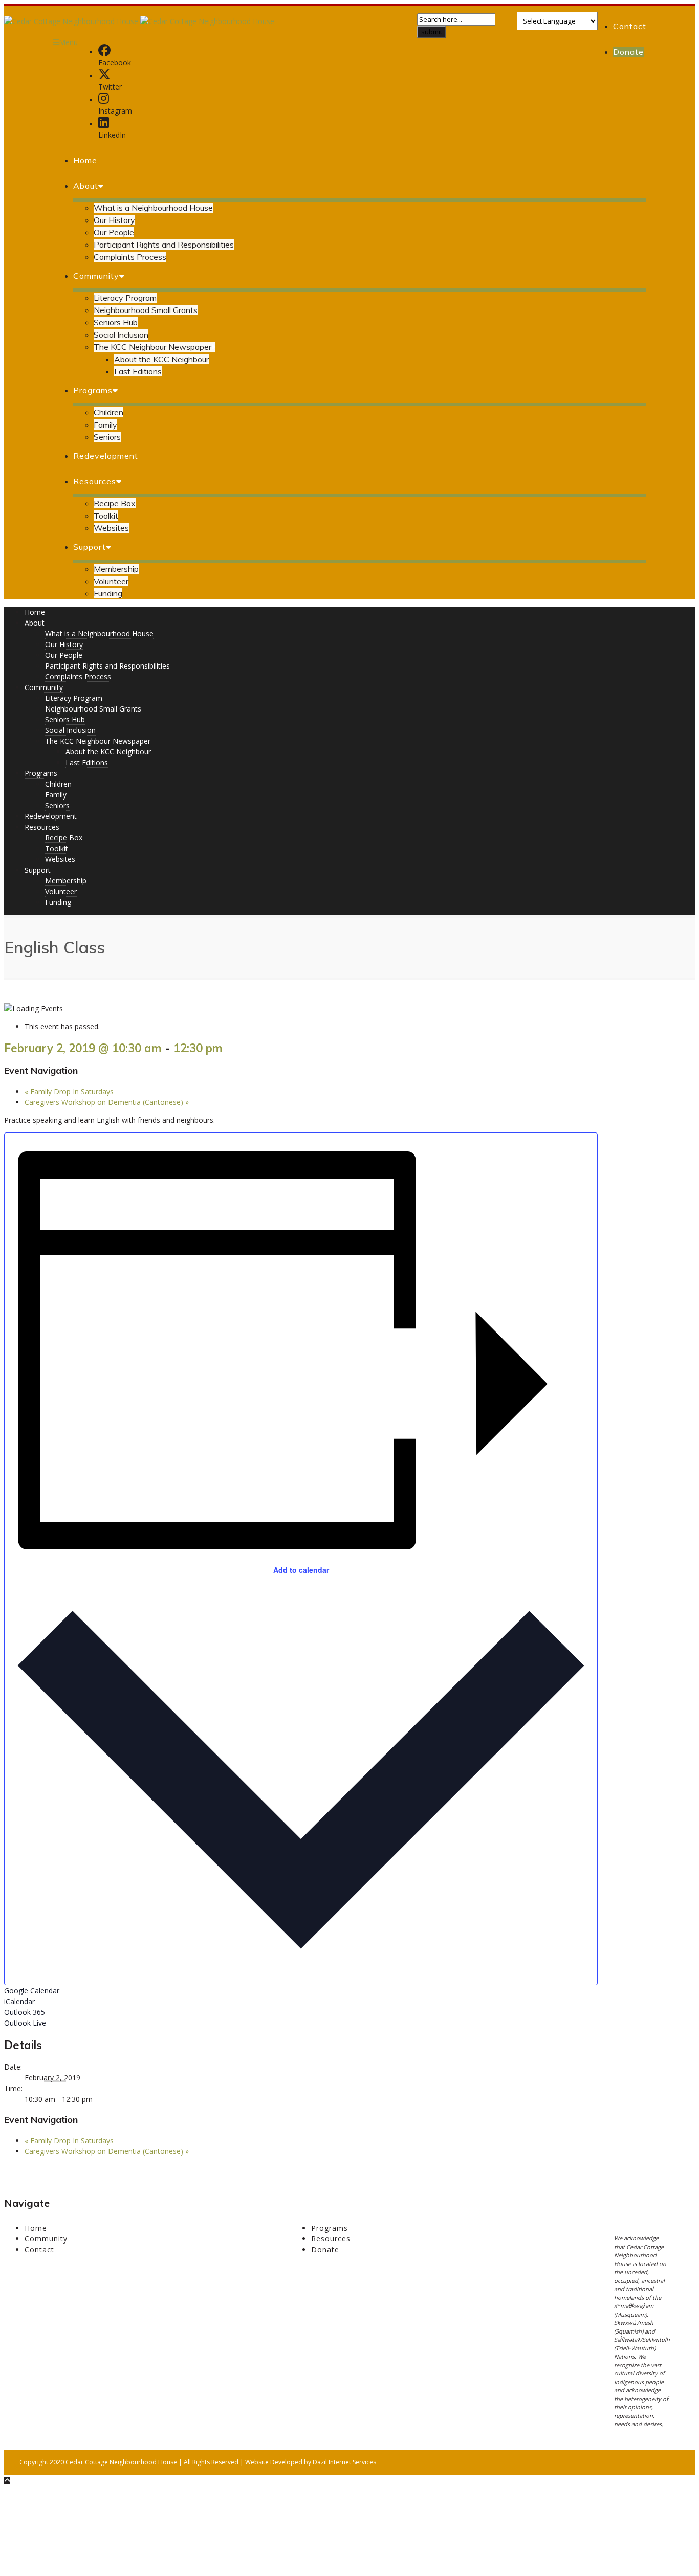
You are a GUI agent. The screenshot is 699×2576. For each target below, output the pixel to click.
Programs (93, 390)
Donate (628, 52)
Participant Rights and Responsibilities (164, 245)
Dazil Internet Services (344, 2462)
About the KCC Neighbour (161, 359)
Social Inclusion (121, 335)
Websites (111, 528)
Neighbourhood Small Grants (146, 310)
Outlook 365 (25, 2012)
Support (90, 547)
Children (108, 412)
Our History (114, 220)
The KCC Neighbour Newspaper (152, 347)
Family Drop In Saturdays (69, 1091)
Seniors (107, 437)
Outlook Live (25, 2023)
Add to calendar (301, 1570)
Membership (116, 569)
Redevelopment (106, 456)
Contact (630, 26)
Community (96, 276)
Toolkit (106, 516)
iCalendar (19, 2001)
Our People (114, 232)
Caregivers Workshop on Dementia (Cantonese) (107, 1102)
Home (85, 160)
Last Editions (138, 371)
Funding (108, 593)
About (86, 186)
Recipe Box (115, 503)
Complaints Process (130, 257)
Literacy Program (125, 298)
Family (105, 425)
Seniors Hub (116, 322)
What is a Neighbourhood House (153, 208)
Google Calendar (32, 1991)
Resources (95, 481)
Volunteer (111, 581)
